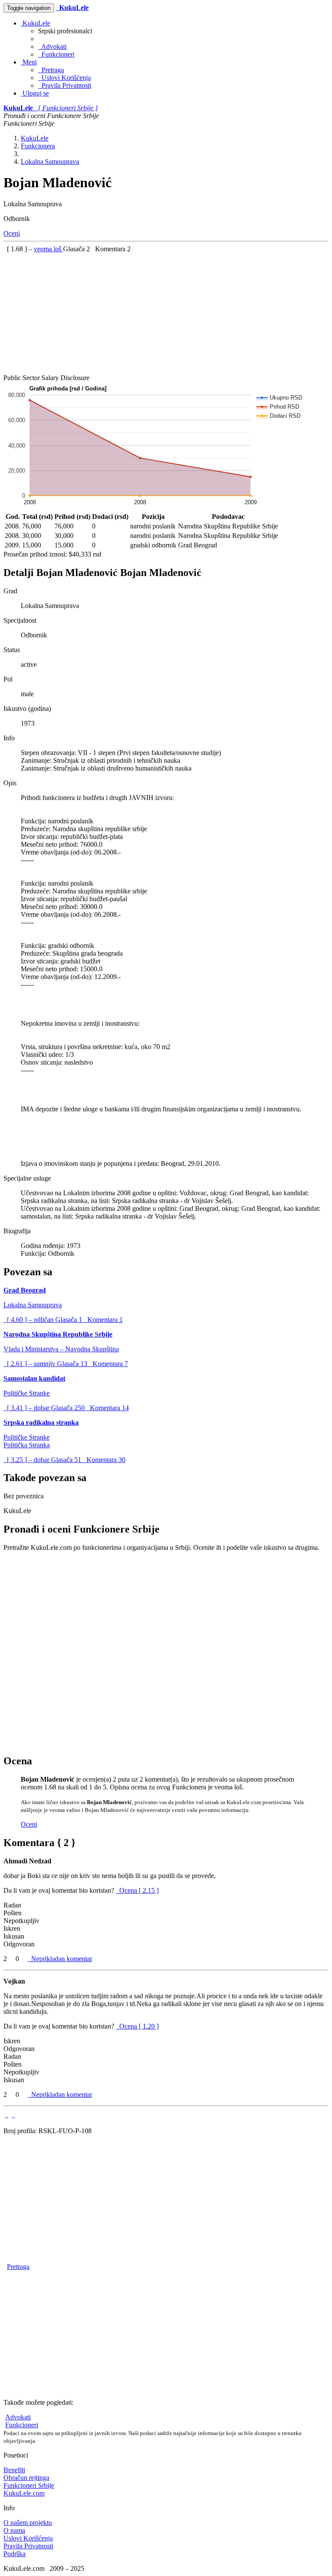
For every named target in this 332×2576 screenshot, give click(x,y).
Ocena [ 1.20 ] (139, 2026)
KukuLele (35, 23)
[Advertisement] (166, 314)
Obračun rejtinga (26, 2478)
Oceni (12, 233)
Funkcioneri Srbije (29, 2485)
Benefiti (14, 2470)
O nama (14, 2530)
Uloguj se (35, 93)
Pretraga (51, 70)
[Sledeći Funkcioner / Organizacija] (13, 2115)
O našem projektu (28, 2523)
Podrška (14, 2554)
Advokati (52, 46)
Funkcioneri (56, 54)
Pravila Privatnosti (65, 85)
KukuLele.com (24, 2493)
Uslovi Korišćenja (64, 78)
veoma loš (48, 249)
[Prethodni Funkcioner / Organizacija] (6, 2115)
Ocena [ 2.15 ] (139, 1890)
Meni (29, 62)
